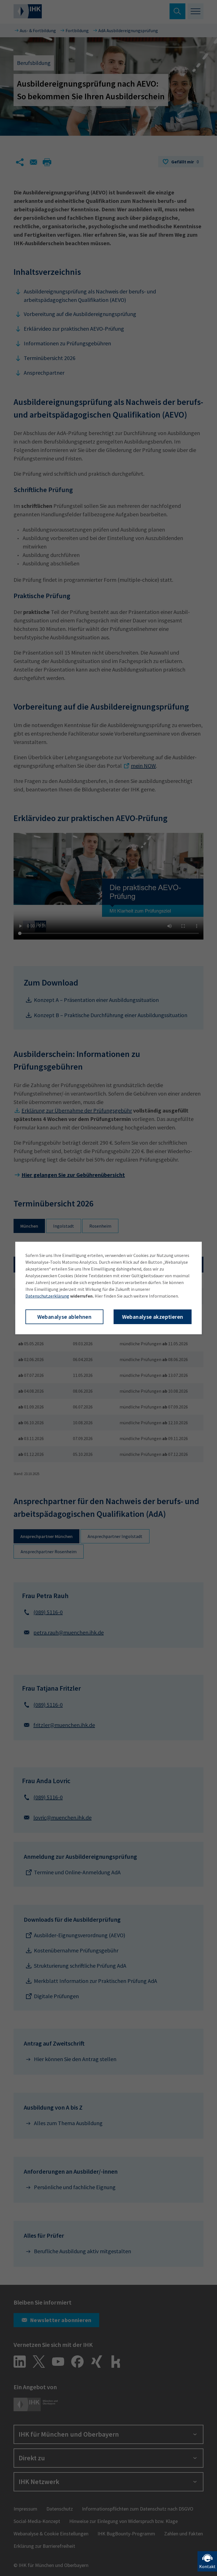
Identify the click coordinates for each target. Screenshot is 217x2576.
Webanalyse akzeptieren (153, 1317)
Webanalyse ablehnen (65, 1317)
